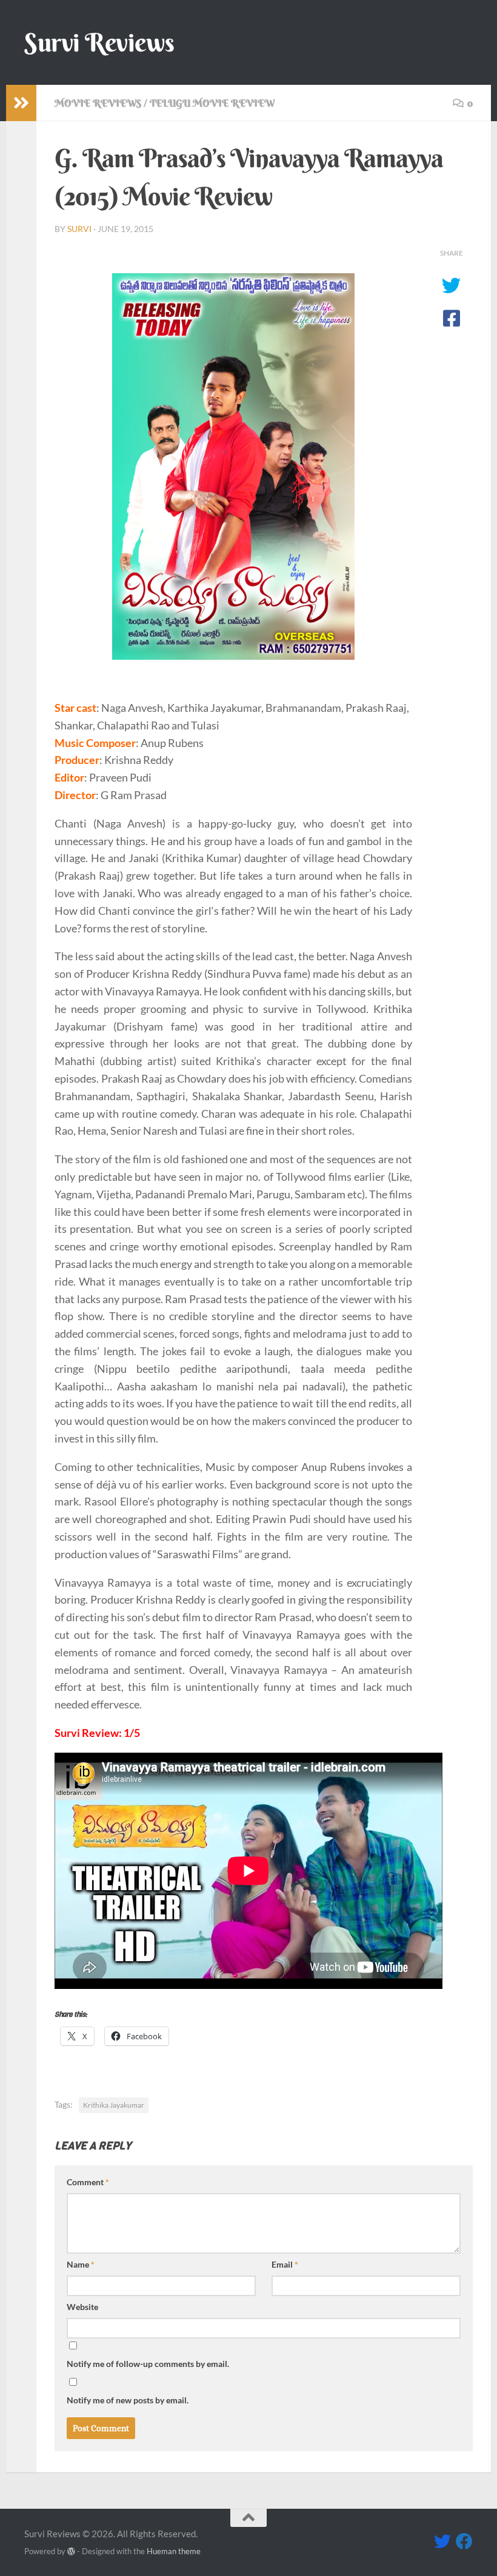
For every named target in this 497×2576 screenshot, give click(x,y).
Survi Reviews (99, 42)
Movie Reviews (98, 103)
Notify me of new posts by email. (128, 2400)
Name (81, 2264)
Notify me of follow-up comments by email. (148, 2364)
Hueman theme (174, 2551)
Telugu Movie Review (212, 103)
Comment (88, 2182)
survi (79, 229)
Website (82, 2307)
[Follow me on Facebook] (464, 2541)
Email (285, 2264)
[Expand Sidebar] (21, 103)
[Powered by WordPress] (71, 2551)
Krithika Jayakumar (114, 2105)
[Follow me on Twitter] (442, 2541)
